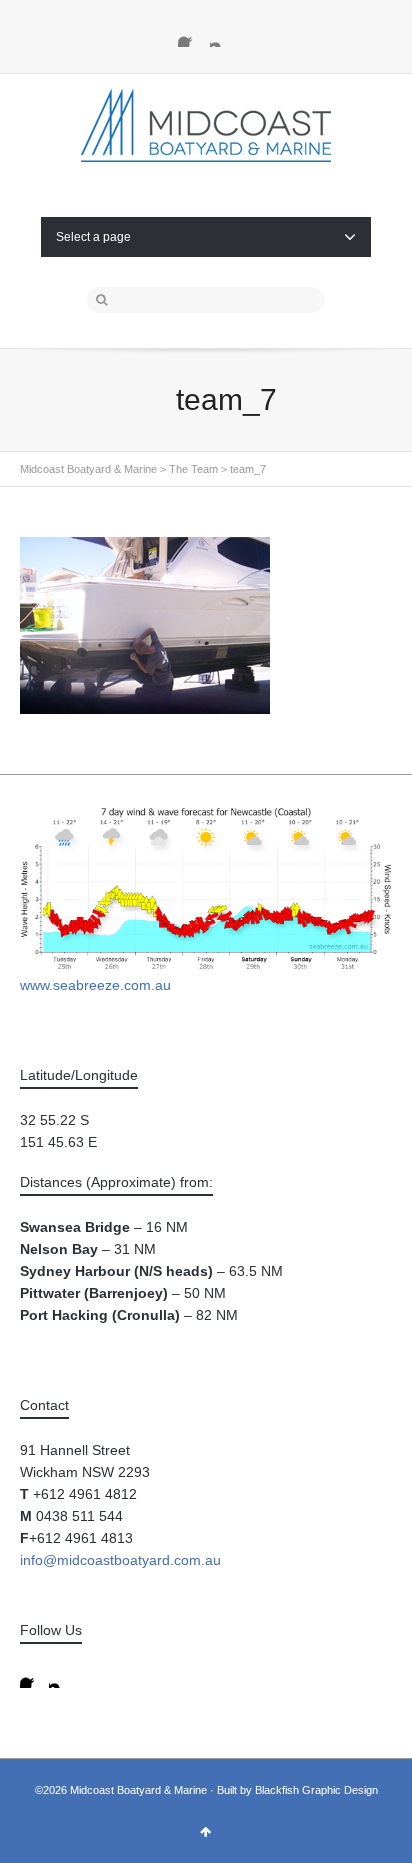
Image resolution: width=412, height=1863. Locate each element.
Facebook (190, 35)
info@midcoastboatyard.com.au (120, 1560)
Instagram (222, 35)
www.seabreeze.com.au (95, 985)
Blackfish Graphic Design (316, 1790)
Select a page (93, 237)
